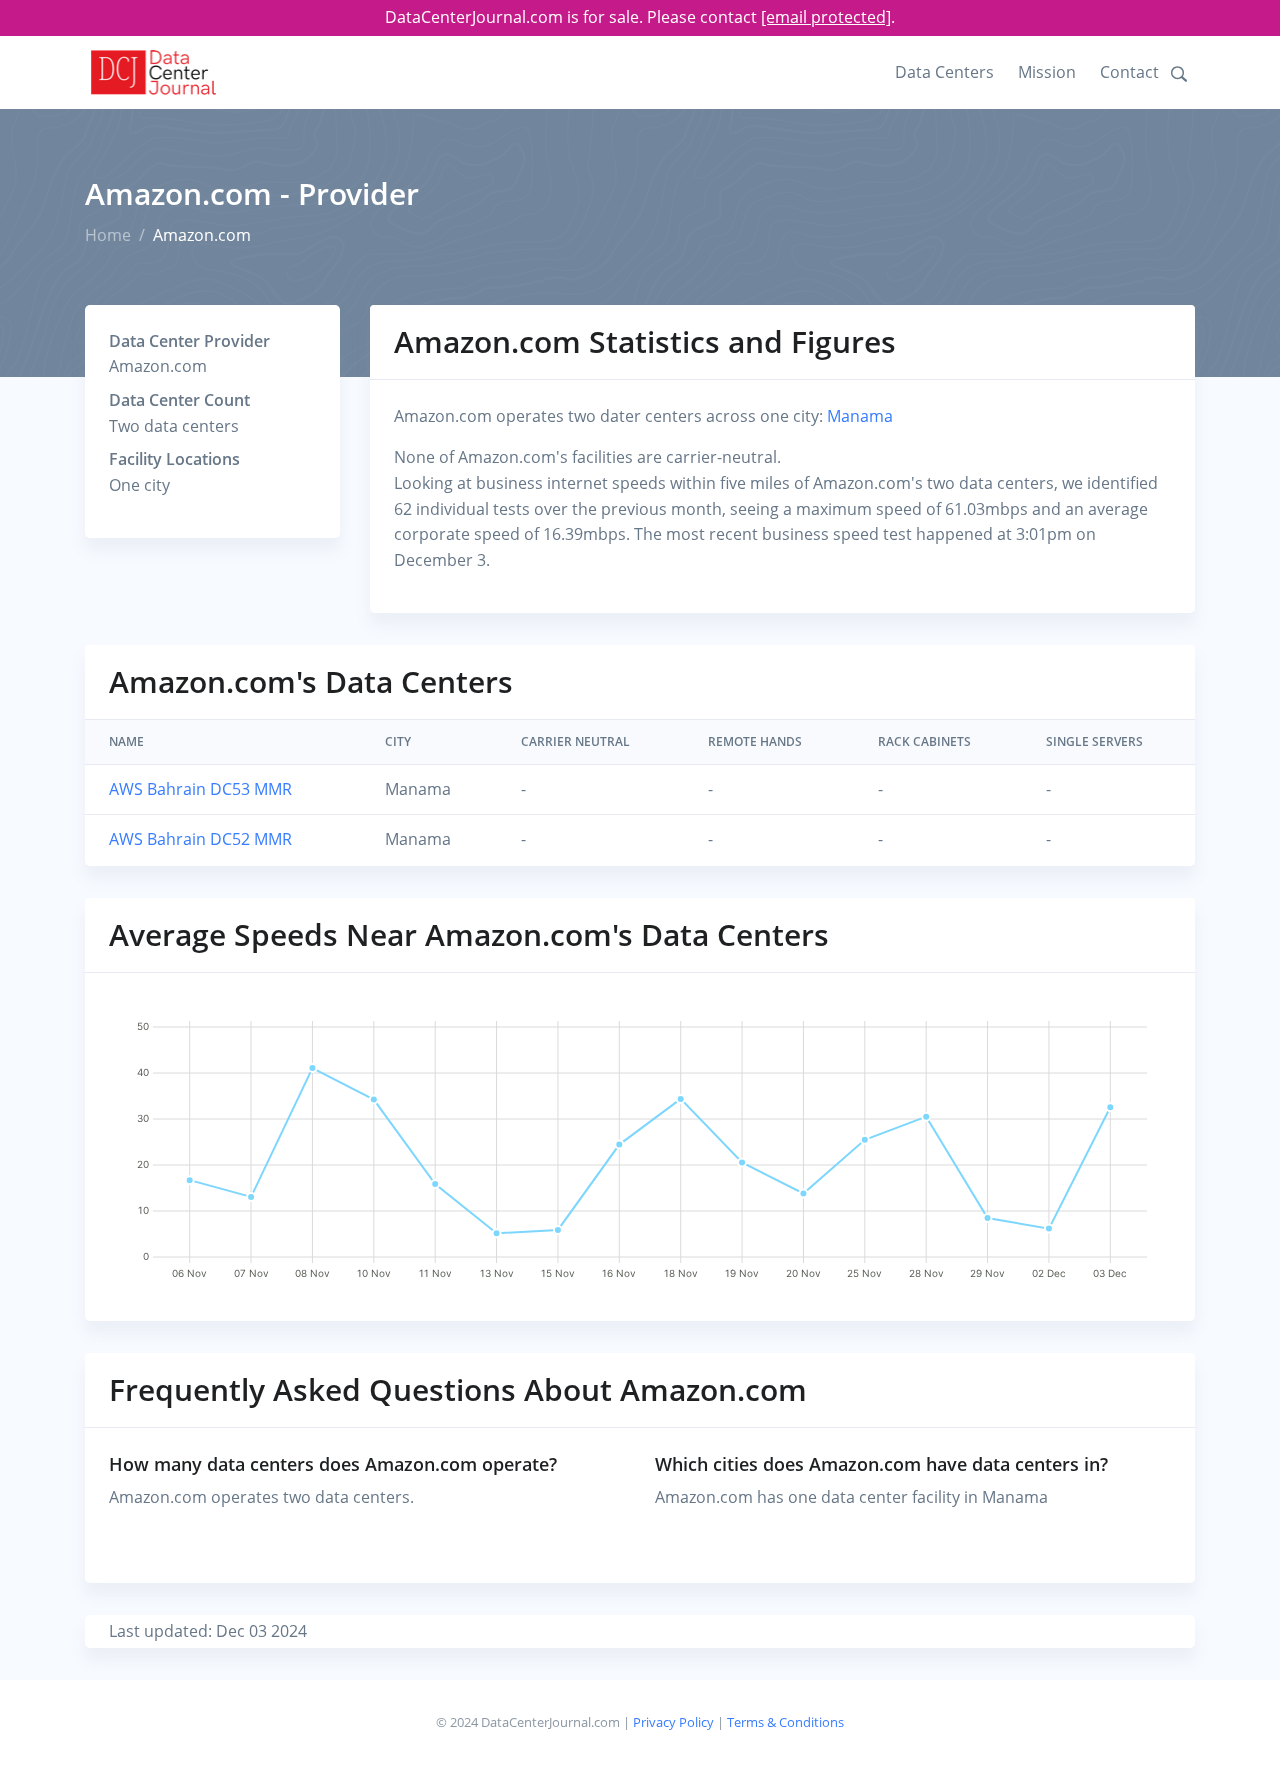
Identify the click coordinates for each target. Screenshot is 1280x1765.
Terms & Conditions (785, 1722)
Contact (1129, 72)
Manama (860, 416)
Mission (1047, 72)
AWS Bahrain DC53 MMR (200, 789)
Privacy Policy (673, 1722)
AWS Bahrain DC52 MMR (200, 839)
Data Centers (944, 72)
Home (108, 235)
